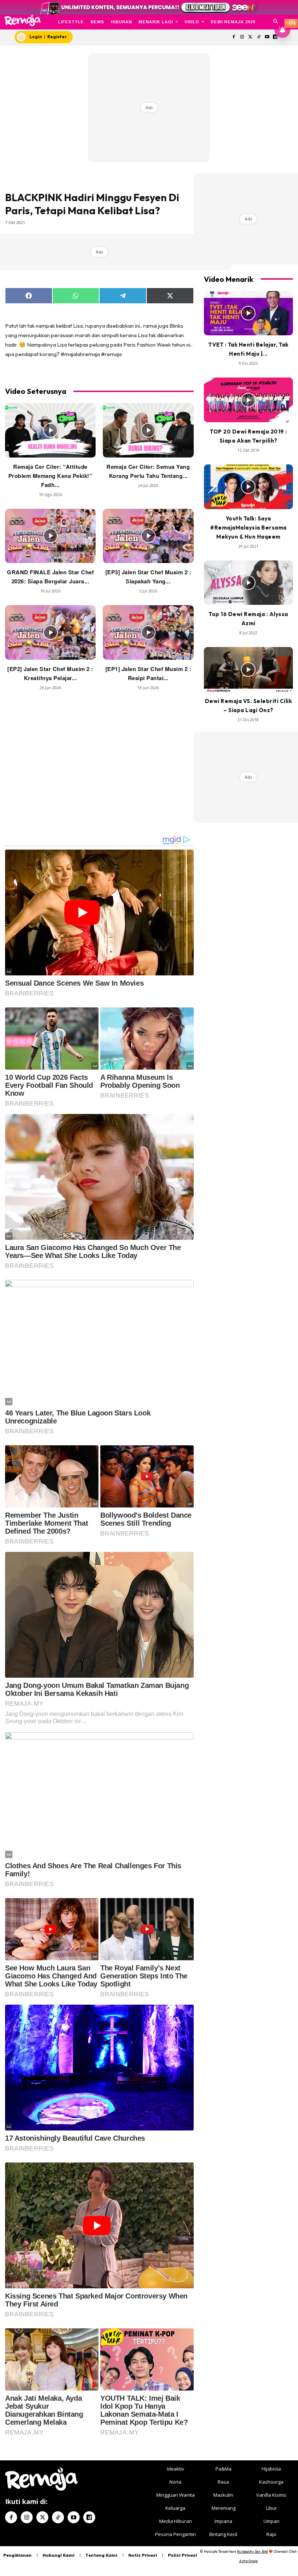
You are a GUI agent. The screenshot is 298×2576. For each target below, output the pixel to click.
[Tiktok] (259, 37)
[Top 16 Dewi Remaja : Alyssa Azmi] (248, 583)
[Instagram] (242, 37)
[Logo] (22, 20)
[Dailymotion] (89, 2517)
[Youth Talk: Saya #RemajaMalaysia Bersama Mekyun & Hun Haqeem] (248, 487)
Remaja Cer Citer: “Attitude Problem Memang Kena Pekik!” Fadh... (51, 476)
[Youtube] (267, 37)
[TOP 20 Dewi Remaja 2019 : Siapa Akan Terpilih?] (248, 400)
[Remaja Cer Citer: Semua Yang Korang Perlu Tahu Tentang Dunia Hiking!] (148, 430)
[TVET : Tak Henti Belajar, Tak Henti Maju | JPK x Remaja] (248, 313)
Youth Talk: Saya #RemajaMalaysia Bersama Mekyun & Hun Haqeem (248, 528)
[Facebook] (234, 37)
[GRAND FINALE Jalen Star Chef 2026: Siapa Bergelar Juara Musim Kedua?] (50, 536)
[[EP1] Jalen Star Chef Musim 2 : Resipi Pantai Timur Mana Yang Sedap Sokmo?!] (148, 632)
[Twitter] (251, 37)
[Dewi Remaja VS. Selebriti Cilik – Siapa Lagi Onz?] (248, 669)
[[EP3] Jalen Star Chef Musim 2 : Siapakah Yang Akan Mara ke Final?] (148, 536)
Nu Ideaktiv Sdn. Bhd (252, 2551)
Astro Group (248, 2561)
